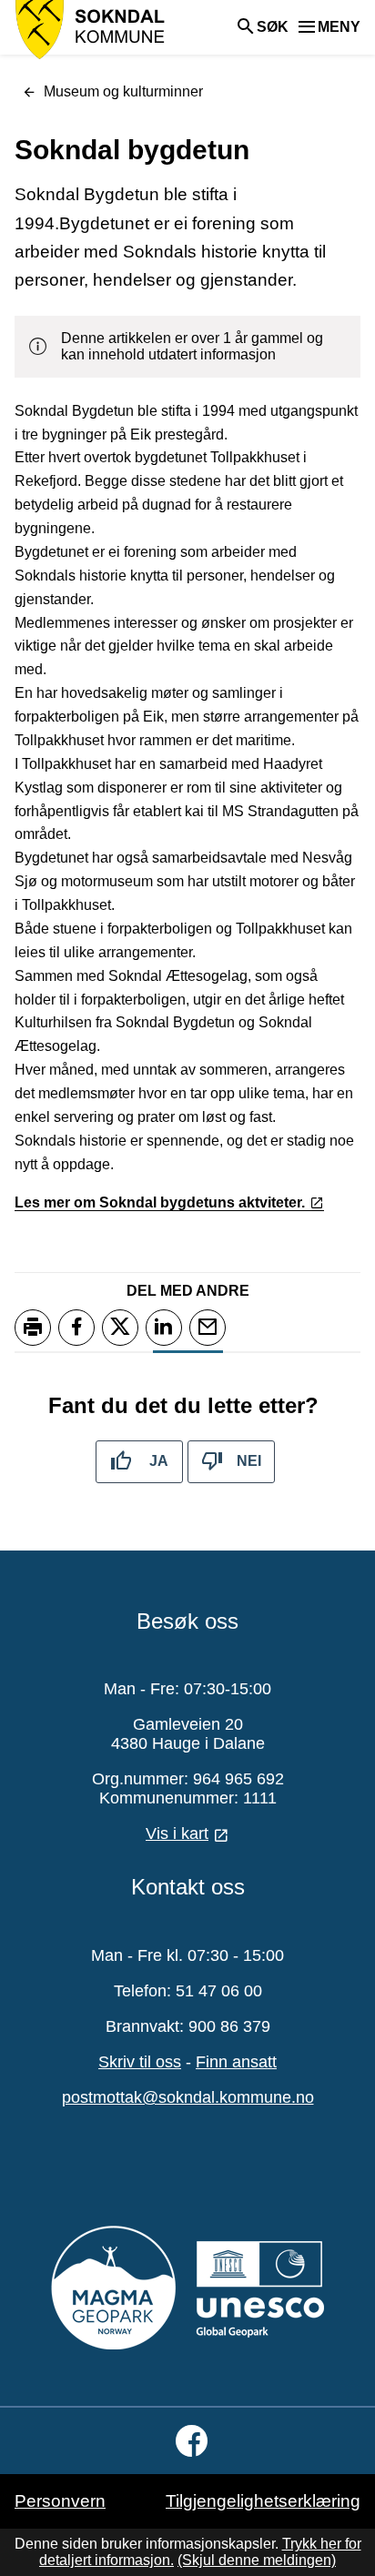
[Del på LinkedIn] (164, 1328)
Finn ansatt (236, 2062)
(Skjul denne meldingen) (257, 2560)
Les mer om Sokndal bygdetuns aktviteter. (160, 1202)
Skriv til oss (140, 2062)
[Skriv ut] (33, 1328)
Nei (249, 1461)
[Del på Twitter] (120, 1328)
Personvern (60, 2501)
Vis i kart (177, 1834)
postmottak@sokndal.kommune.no (188, 2097)
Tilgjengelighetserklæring (263, 2501)
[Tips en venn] (208, 1328)
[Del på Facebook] (76, 1328)
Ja (159, 1461)
